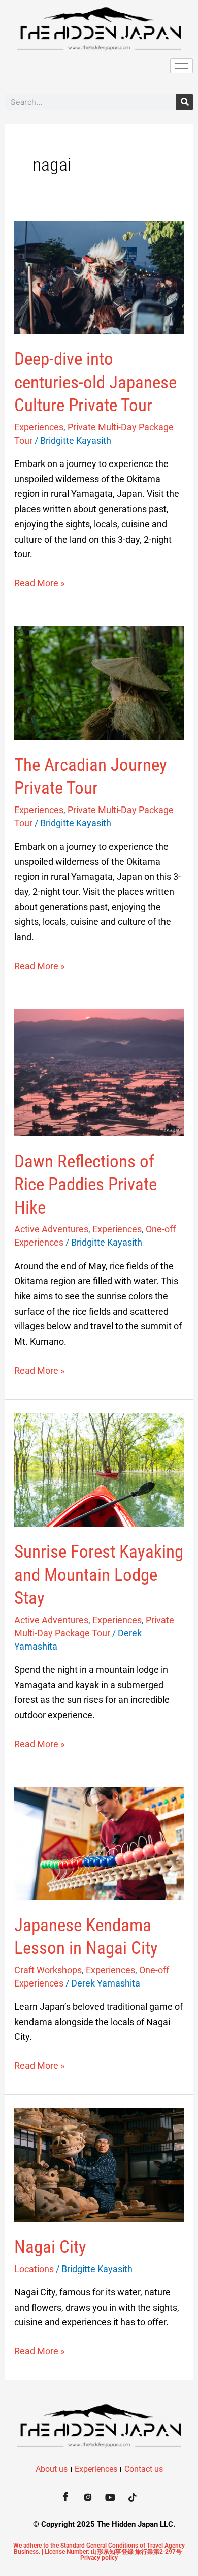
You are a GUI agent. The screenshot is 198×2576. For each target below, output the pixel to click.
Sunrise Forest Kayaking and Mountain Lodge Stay (99, 1575)
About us (52, 2469)
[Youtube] (110, 2497)
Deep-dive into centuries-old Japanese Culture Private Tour (95, 382)
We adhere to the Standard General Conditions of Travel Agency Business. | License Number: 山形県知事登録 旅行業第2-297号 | (99, 2549)
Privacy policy (99, 2558)
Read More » (39, 582)
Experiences (39, 427)
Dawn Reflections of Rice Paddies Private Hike (86, 1185)
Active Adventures (51, 1229)
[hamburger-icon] (181, 66)
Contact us (144, 2469)
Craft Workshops (48, 1970)
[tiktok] (133, 2497)
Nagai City (50, 2247)
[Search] (185, 102)
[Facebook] (65, 2497)
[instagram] (88, 2497)
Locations (34, 2269)
